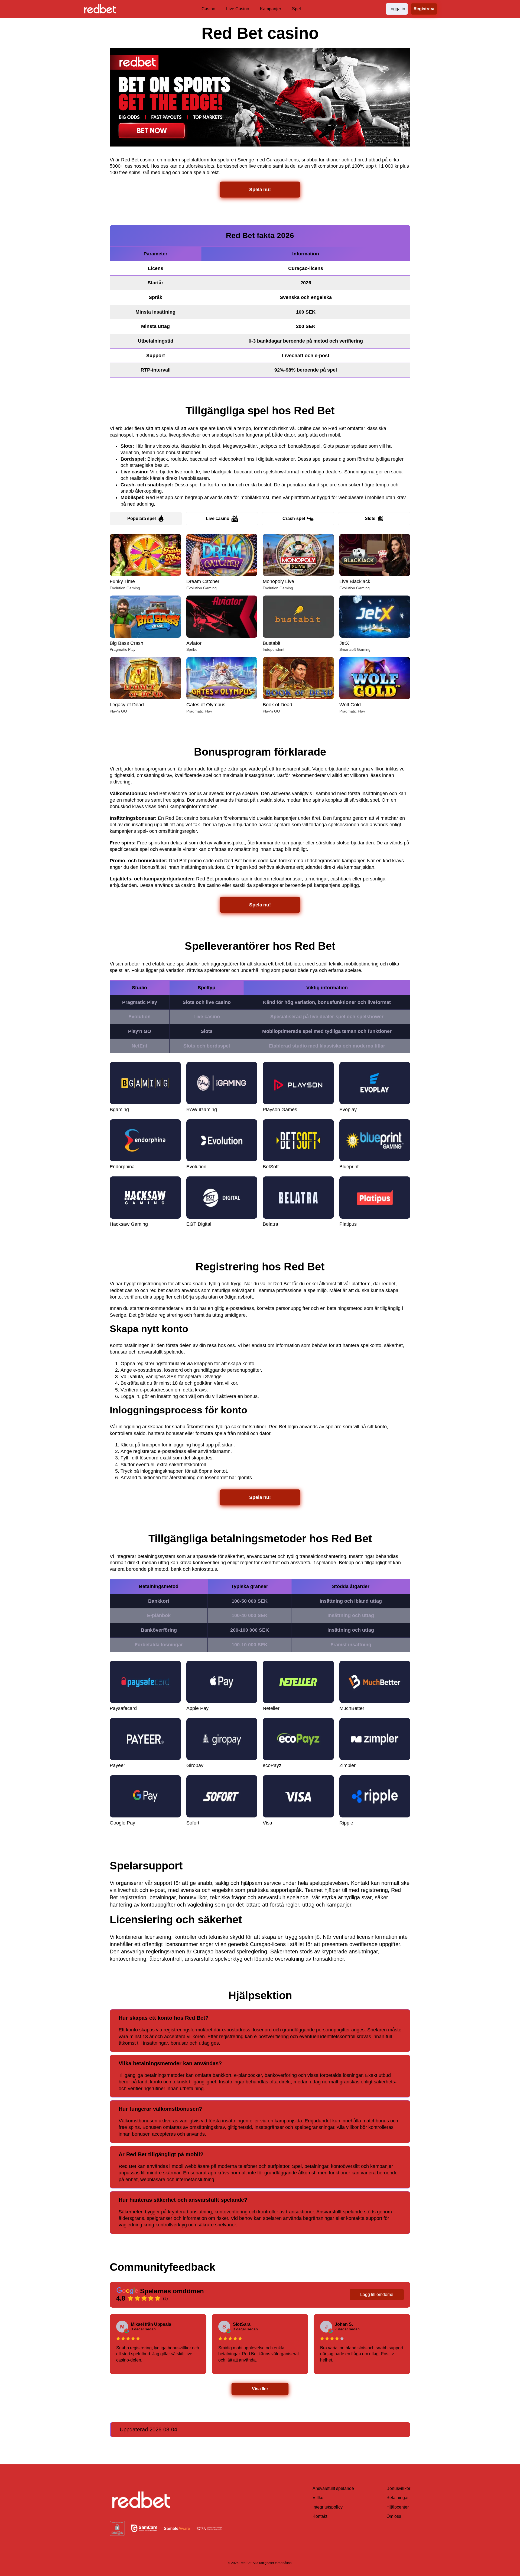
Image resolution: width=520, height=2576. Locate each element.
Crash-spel (294, 518)
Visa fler (260, 2389)
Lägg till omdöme (377, 2294)
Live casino (218, 518)
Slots (370, 518)
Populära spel (142, 518)
